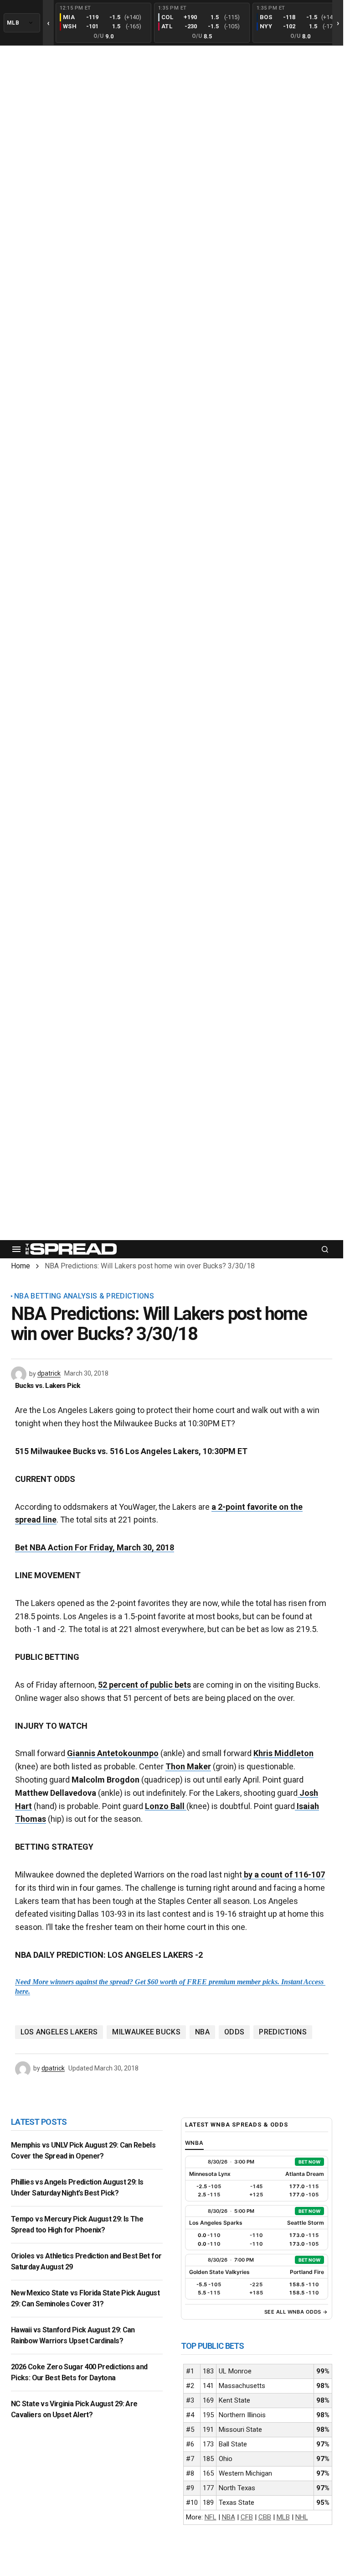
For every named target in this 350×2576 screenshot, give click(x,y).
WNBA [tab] (195, 2143)
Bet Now (309, 2162)
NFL (211, 2517)
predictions (283, 2032)
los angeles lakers (59, 2032)
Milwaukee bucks (146, 2032)
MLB (283, 2517)
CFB (247, 2517)
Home (21, 1266)
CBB (265, 2517)
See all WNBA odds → (296, 2312)
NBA (202, 2032)
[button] (16, 1249)
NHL (302, 2517)
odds (234, 2032)
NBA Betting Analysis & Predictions (84, 1296)
